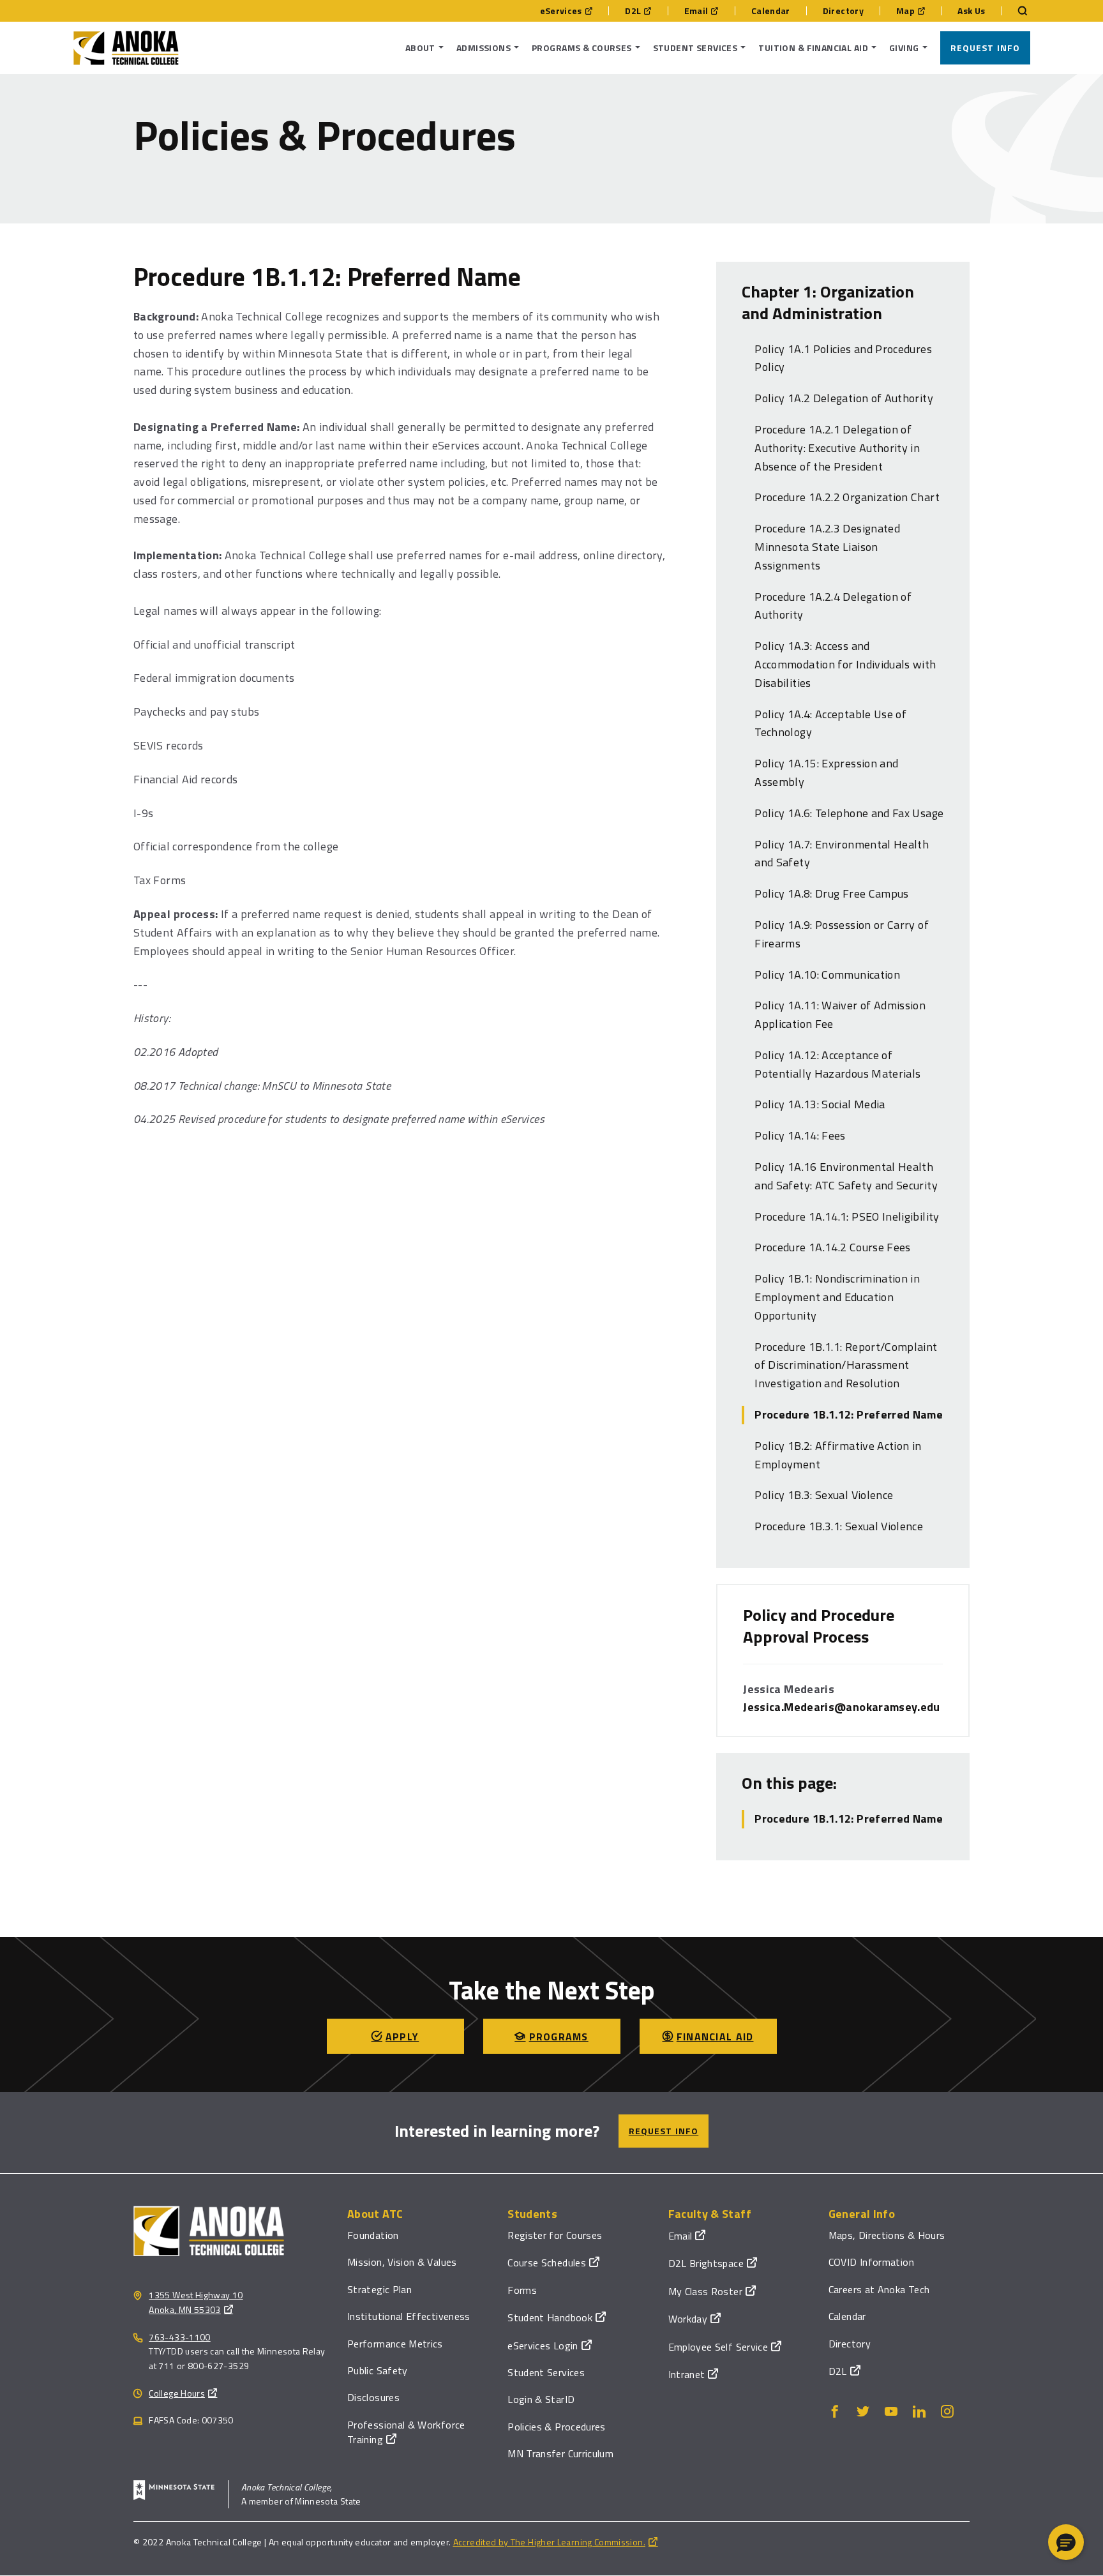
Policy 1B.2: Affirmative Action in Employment (838, 1455)
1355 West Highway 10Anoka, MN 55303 (196, 2302)
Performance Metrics (395, 2344)
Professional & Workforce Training (406, 2432)
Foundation (373, 2235)
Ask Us (971, 11)
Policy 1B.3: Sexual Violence (824, 1495)
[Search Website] (1016, 11)
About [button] (420, 48)
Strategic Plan (379, 2289)
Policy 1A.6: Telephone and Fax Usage (849, 813)
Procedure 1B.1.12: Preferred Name (849, 1414)
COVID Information (871, 2262)
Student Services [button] (695, 48)
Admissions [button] (484, 48)
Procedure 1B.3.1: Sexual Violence (839, 1526)
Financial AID (715, 2037)
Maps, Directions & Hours (887, 2235)
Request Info (985, 48)
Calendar (771, 11)
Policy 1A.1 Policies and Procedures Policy (843, 358)
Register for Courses (555, 2235)
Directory (843, 11)
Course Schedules (547, 2263)
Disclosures (373, 2397)
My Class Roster (705, 2291)
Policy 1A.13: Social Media (820, 1104)
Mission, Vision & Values (402, 2262)
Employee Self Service (718, 2347)
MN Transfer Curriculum (560, 2453)
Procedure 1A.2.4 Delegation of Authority (833, 606)
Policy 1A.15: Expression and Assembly (826, 772)
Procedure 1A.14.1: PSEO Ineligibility (847, 1216)
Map (905, 11)
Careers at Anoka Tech (879, 2289)
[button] (1066, 2542)
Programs (559, 2037)
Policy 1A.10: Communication (827, 975)
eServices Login (543, 2346)
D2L (633, 11)
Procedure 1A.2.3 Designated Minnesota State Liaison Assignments (827, 547)
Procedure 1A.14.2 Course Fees (832, 1247)
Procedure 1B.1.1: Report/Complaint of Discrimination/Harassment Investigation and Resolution (846, 1365)
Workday (688, 2319)
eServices (561, 11)
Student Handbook (550, 2317)
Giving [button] (904, 48)
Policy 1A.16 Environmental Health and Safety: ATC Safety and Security (846, 1176)
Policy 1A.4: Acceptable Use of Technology (830, 723)
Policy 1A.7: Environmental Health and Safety (842, 854)
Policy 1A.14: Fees (800, 1135)
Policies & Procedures (557, 2427)
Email (696, 11)
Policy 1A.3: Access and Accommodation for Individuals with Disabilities (845, 664)
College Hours (177, 2393)
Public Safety (378, 2370)
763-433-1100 (179, 2337)
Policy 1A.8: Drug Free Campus (831, 893)
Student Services (546, 2372)
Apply (402, 2037)
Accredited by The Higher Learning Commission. (549, 2542)
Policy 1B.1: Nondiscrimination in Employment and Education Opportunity (837, 1297)
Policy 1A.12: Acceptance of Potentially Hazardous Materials (837, 1064)
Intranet (687, 2374)
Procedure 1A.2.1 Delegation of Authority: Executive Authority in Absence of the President (837, 448)
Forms (522, 2290)
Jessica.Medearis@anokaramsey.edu (842, 1707)
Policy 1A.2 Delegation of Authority (844, 398)
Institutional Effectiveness (409, 2316)
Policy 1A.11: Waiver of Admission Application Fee (840, 1014)
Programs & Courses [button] (582, 48)
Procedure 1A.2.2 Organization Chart (847, 497)
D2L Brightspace (706, 2263)
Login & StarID (541, 2399)
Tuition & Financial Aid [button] (813, 48)
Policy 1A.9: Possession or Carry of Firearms (842, 934)
